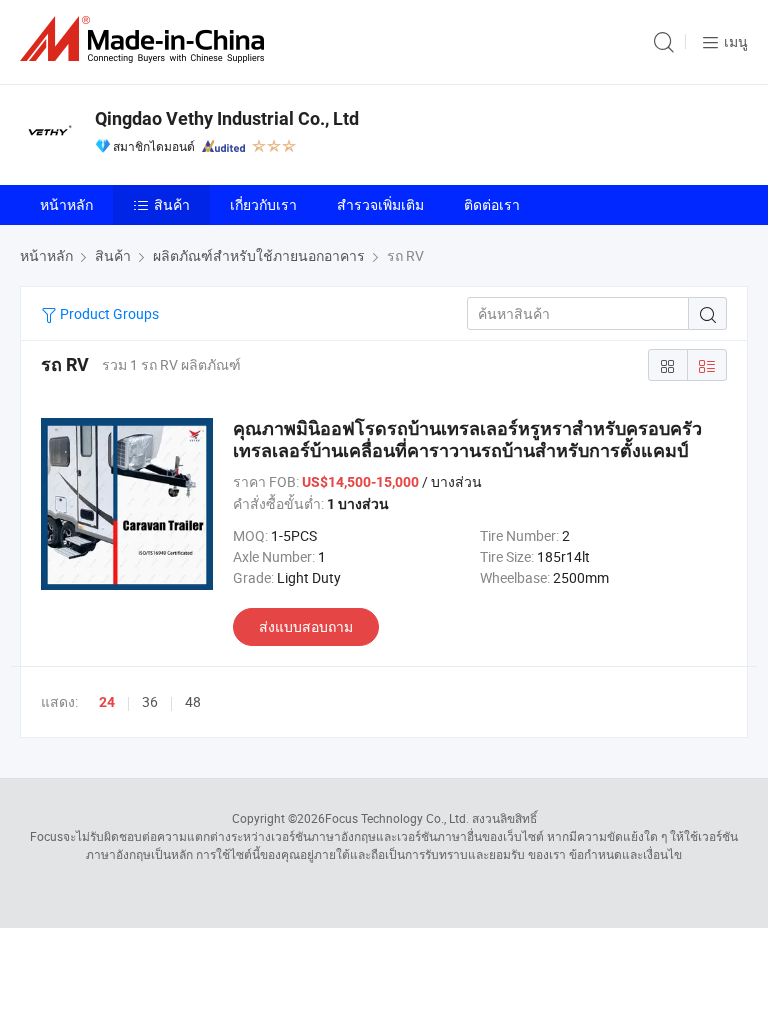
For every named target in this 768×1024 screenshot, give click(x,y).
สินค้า (172, 204)
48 (193, 701)
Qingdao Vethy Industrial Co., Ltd (227, 118)
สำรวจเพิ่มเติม (380, 204)
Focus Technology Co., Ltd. (397, 818)
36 (150, 701)
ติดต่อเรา (492, 204)
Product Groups (108, 313)
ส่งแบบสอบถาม (306, 626)
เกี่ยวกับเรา (263, 204)
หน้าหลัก (66, 204)
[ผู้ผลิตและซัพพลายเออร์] (146, 39)
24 (107, 702)
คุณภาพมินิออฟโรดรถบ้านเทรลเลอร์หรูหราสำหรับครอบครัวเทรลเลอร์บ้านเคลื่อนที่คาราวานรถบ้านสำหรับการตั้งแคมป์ (467, 439)
